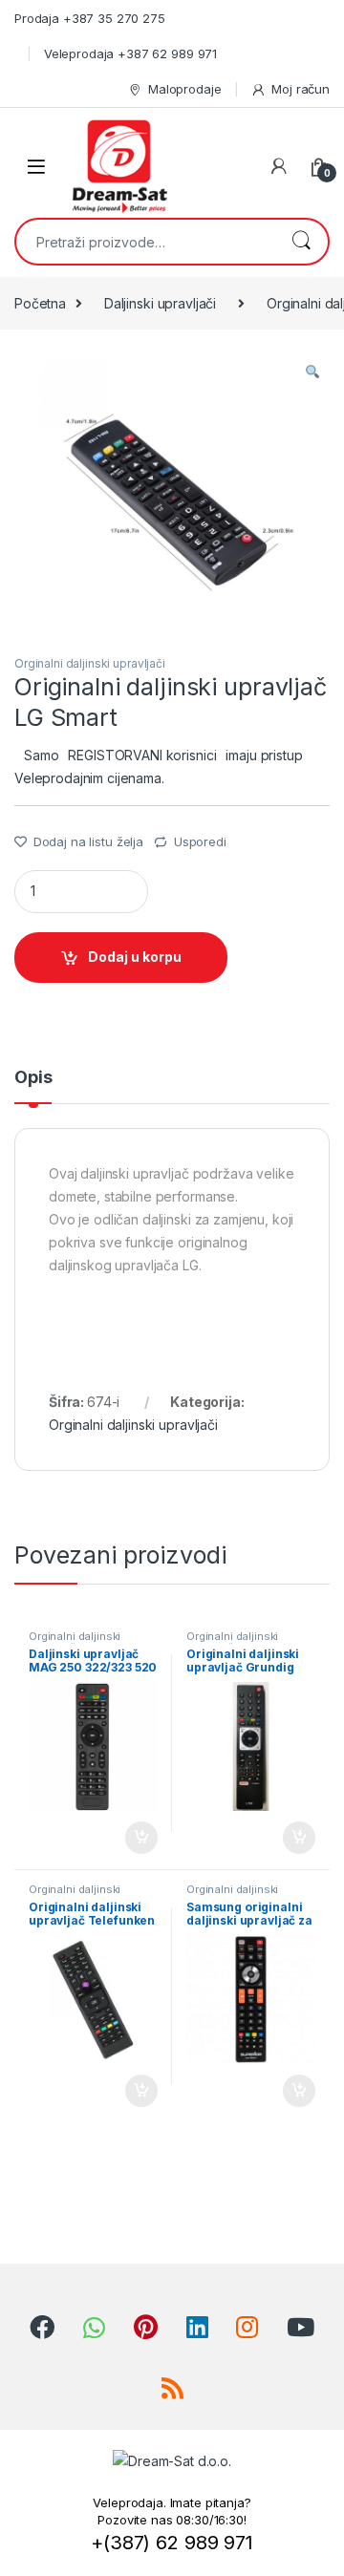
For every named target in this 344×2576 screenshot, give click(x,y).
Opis (33, 1078)
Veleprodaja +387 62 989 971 (130, 53)
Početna (40, 303)
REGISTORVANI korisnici (142, 755)
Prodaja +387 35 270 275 (90, 18)
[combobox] (145, 242)
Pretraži (301, 242)
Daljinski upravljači (160, 303)
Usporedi (200, 841)
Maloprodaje (184, 89)
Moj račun (301, 89)
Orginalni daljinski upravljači (90, 663)
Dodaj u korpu (135, 957)
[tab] (33, 1086)
